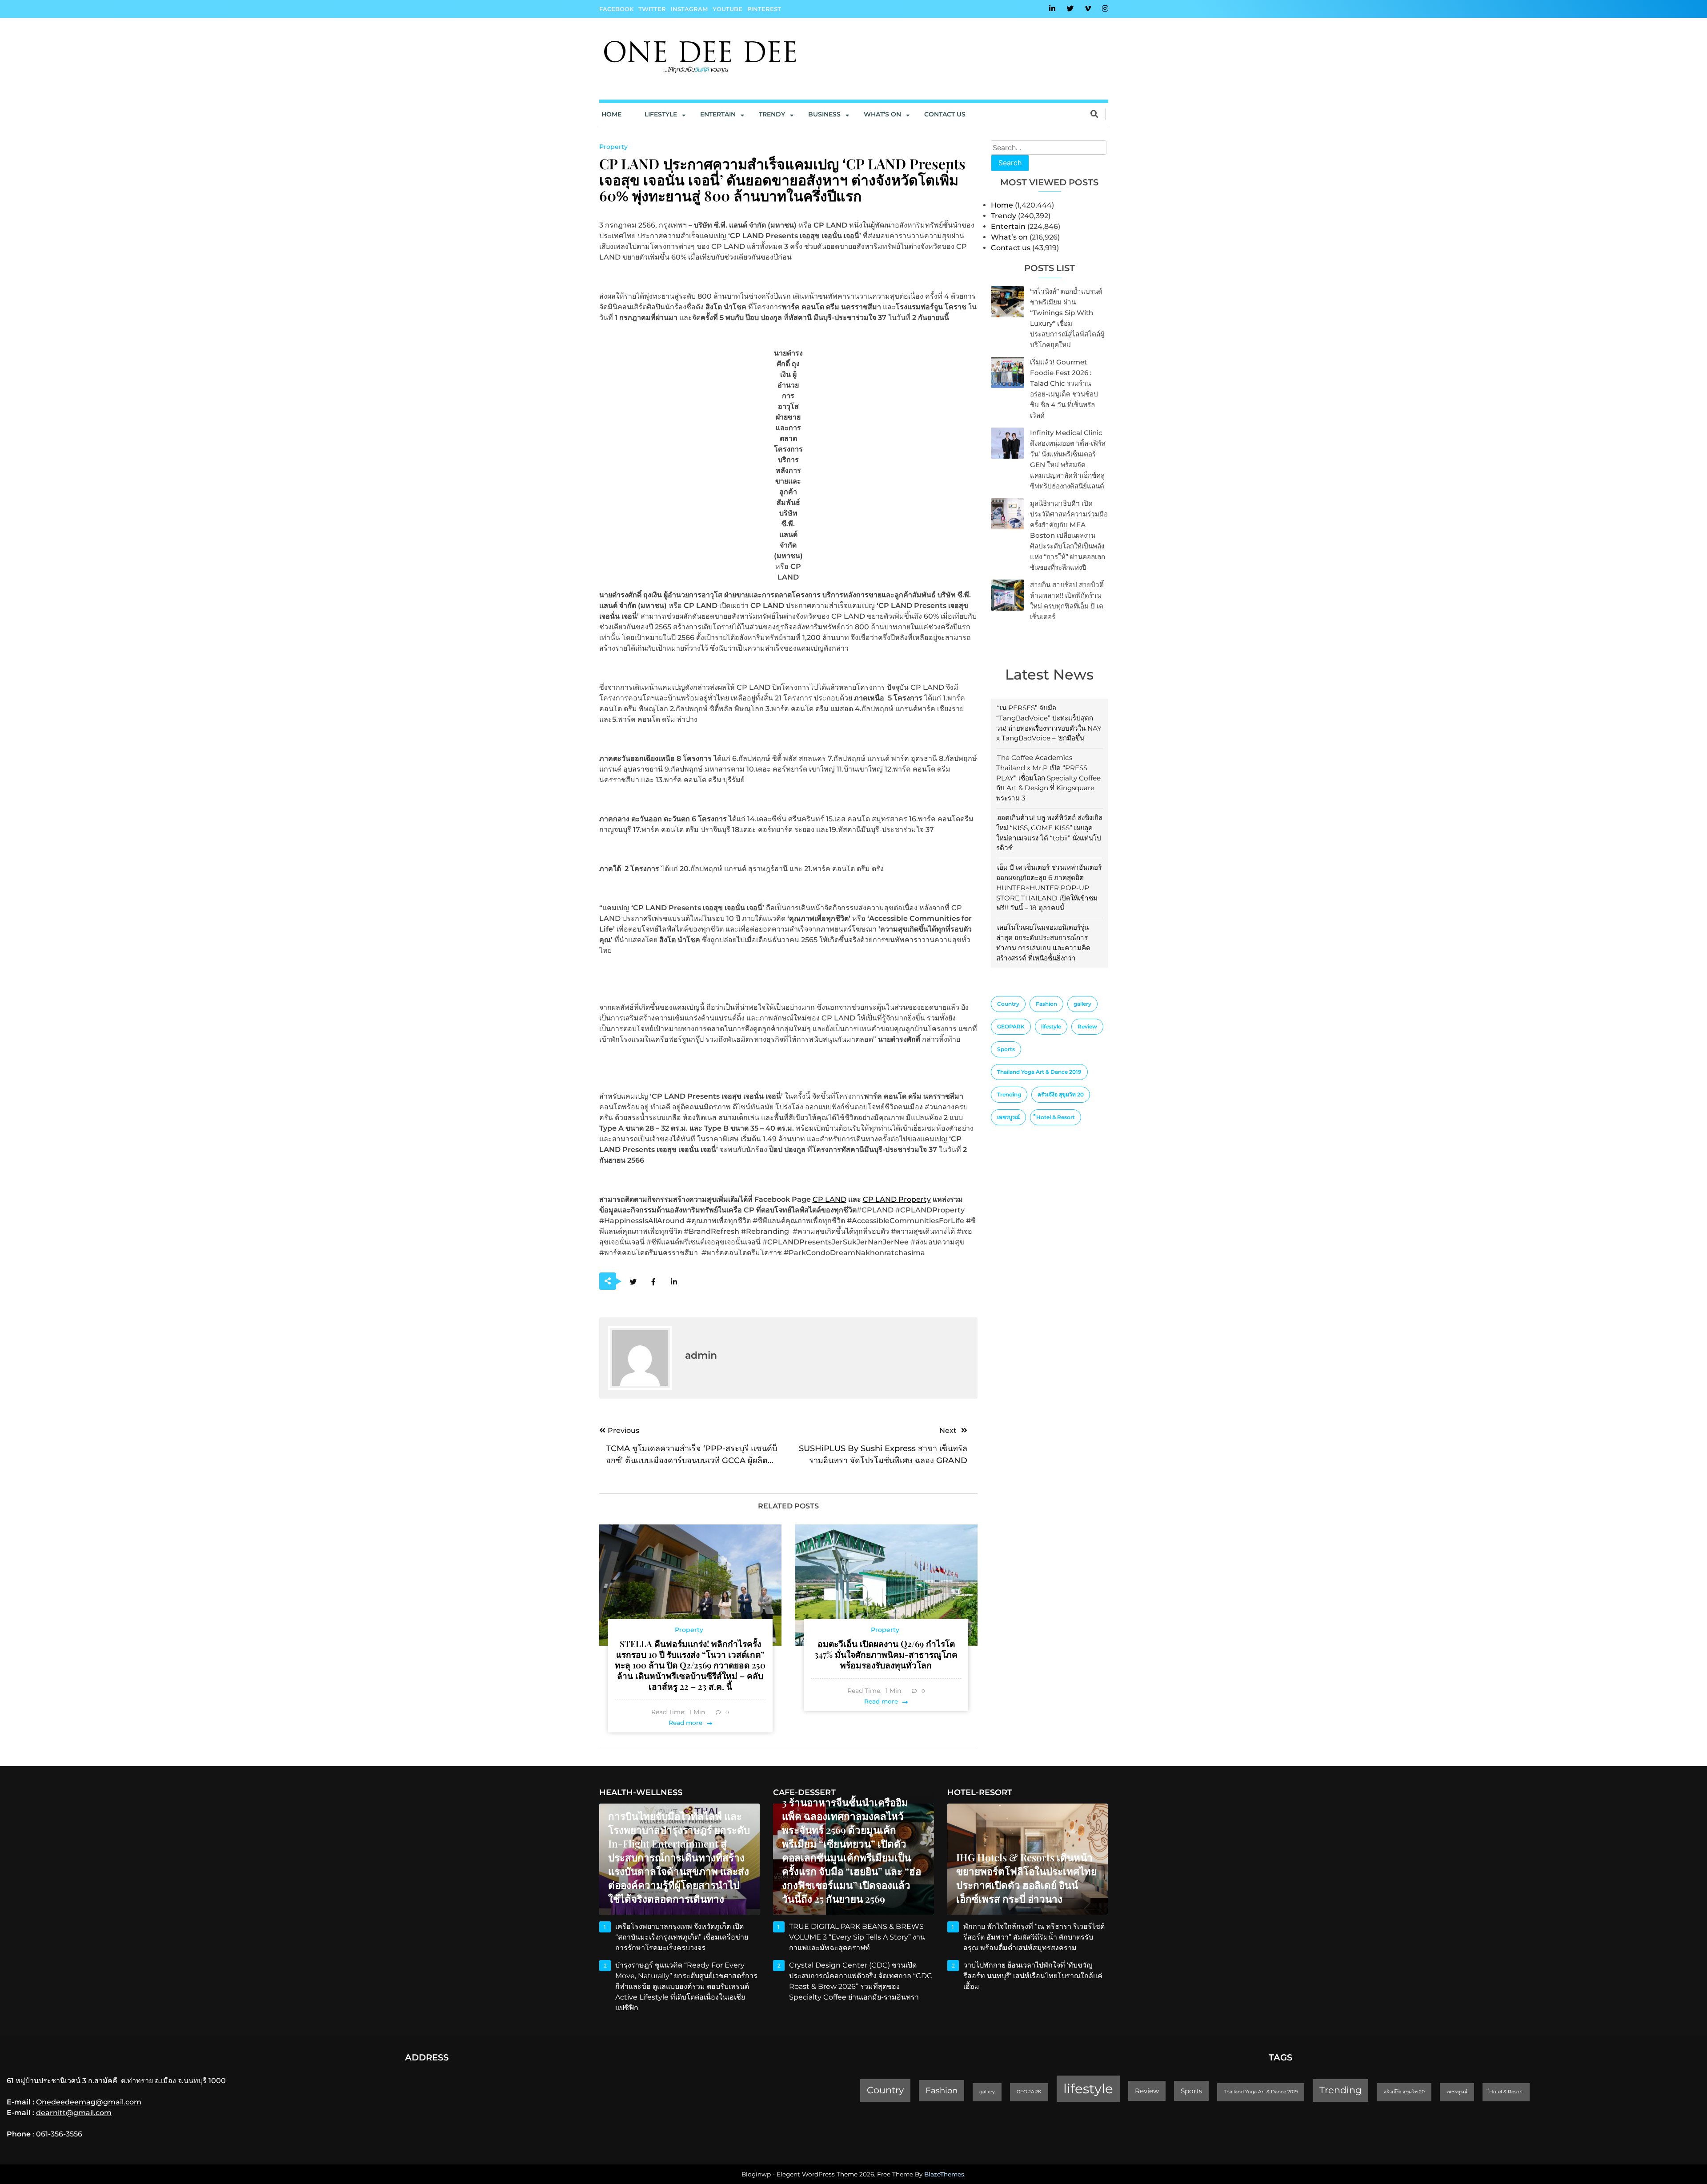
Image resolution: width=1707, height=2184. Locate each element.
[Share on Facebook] (654, 1282)
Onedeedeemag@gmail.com (89, 2102)
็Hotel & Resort (1056, 1117)
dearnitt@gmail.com (74, 2113)
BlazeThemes (944, 2174)
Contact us (945, 114)
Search (1010, 163)
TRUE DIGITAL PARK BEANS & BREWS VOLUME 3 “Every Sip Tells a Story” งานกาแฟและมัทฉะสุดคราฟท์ (857, 1937)
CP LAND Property (897, 1199)
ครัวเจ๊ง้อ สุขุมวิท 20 (1061, 1094)
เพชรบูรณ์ (1008, 1117)
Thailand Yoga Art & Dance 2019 (1039, 1072)
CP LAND (829, 1199)
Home (611, 114)
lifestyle (1051, 1026)
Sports (1006, 1049)
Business (824, 114)
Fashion (1046, 1004)
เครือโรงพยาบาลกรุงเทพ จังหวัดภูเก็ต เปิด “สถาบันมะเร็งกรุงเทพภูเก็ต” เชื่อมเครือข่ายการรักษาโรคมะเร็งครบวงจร (682, 1937)
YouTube (727, 9)
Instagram (689, 9)
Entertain (718, 114)
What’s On (882, 114)
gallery (1082, 1004)
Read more (685, 1723)
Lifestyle (661, 114)
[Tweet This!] (633, 1282)
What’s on (1009, 237)
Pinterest (764, 9)
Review (1087, 1026)
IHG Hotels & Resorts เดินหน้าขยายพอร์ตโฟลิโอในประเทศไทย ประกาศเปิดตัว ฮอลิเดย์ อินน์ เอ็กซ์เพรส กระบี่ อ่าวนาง (1026, 1878)
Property (613, 147)
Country (1008, 1004)
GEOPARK (1011, 1026)
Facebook (616, 9)
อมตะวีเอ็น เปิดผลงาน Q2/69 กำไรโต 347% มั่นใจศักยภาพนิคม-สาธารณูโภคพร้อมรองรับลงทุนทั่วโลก (886, 1654)
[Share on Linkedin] (674, 1282)
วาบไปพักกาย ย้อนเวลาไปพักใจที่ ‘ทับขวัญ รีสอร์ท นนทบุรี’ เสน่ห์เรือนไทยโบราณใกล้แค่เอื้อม (1033, 1976)
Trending (1009, 1094)
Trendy (772, 114)
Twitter (652, 9)
